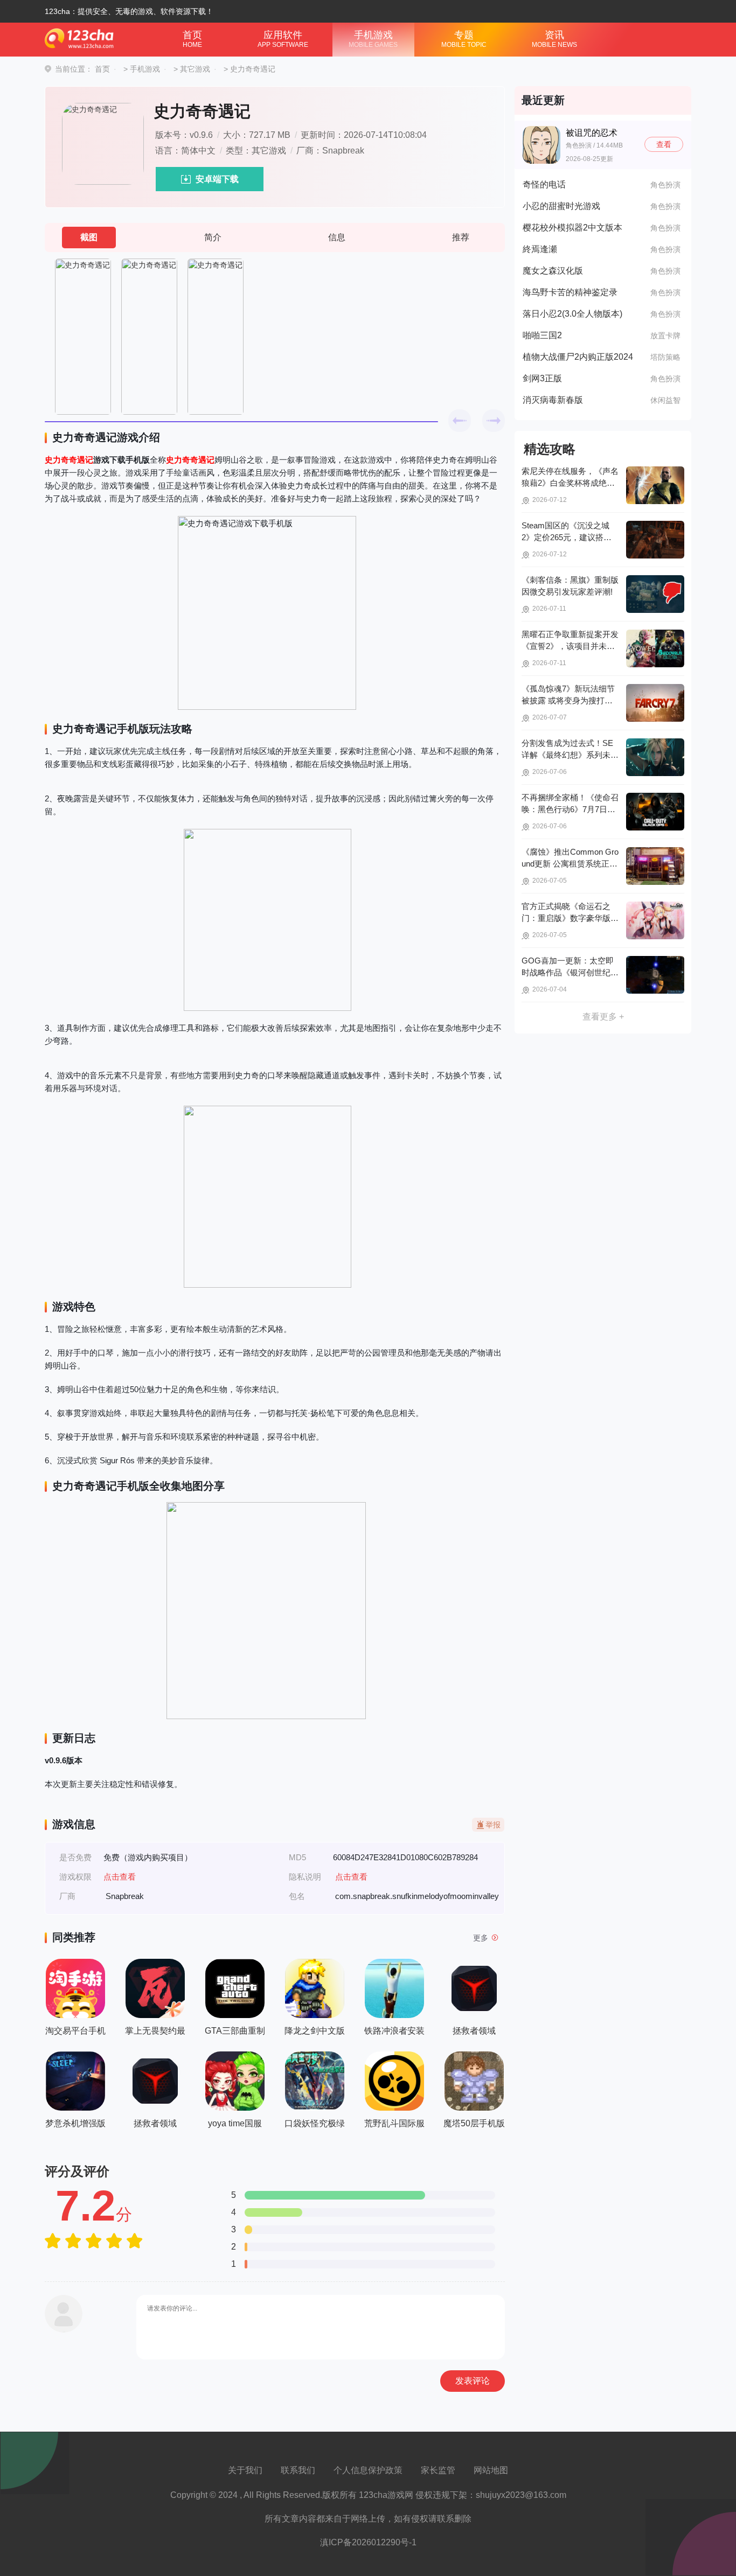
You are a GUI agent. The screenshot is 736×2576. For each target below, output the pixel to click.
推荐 (461, 237)
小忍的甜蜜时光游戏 (561, 206)
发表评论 (473, 2381)
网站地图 (491, 2470)
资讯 (554, 39)
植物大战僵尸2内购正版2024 (578, 357)
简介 (213, 237)
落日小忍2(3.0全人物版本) (572, 314)
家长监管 (438, 2470)
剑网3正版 (542, 378)
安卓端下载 (217, 179)
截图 (89, 237)
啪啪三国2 (542, 335)
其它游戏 (195, 69)
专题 (464, 39)
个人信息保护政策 (368, 2470)
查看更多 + (603, 1017)
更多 (481, 1938)
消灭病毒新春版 (553, 400)
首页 (192, 39)
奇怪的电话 (544, 184)
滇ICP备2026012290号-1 (368, 2542)
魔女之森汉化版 (553, 271)
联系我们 (298, 2470)
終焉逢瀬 (540, 249)
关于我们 (245, 2470)
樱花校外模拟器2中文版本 (572, 228)
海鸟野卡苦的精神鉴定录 (570, 292)
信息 (337, 237)
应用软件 (283, 39)
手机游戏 (373, 39)
